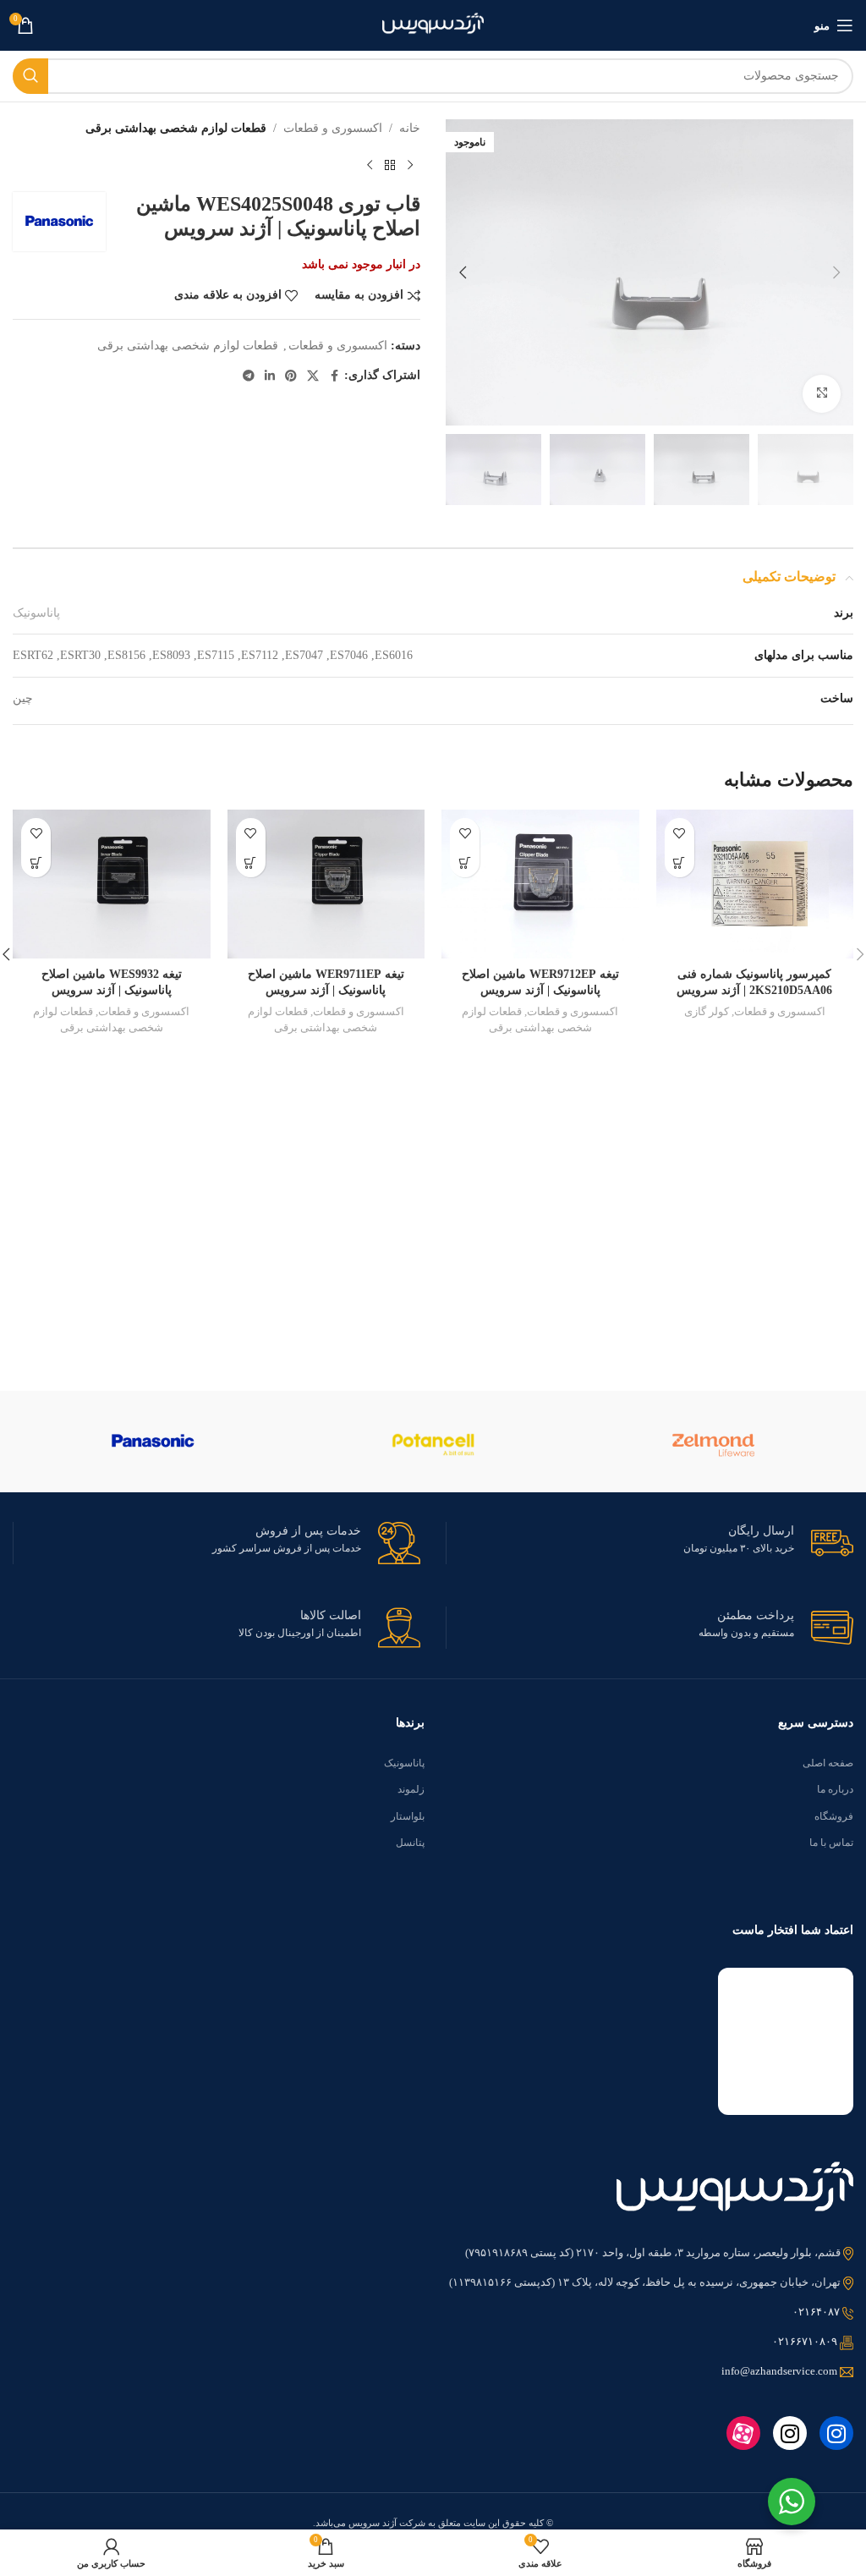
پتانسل (410, 1843)
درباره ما (835, 1789)
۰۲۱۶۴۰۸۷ (816, 2312)
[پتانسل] (433, 1442)
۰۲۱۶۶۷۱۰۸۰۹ (805, 2341)
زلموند (411, 1789)
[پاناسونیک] (153, 1442)
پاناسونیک (36, 613)
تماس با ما (831, 1843)
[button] (836, 272)
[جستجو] (30, 76)
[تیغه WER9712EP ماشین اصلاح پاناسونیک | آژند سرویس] (540, 884)
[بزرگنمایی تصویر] (822, 394)
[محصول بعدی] (370, 165)
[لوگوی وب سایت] (433, 24)
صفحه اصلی (828, 1763)
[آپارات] (743, 2433)
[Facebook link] (334, 376)
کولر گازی (707, 1011)
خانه (410, 128)
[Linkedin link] (270, 376)
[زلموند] (713, 1442)
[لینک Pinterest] (291, 376)
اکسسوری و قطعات (333, 128)
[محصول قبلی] (410, 165)
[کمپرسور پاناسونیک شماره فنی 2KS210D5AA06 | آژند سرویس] (755, 884)
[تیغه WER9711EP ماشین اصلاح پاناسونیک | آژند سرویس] (326, 884)
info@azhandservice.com (779, 2371)
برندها (410, 1723)
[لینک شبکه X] (313, 376)
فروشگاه (834, 1816)
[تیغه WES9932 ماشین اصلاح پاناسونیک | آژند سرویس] (112, 884)
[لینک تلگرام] (249, 376)
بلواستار (408, 1816)
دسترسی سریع (816, 1723)
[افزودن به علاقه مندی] (680, 833)
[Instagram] (836, 2433)
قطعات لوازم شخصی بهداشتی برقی (176, 128)
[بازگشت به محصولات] (390, 165)
